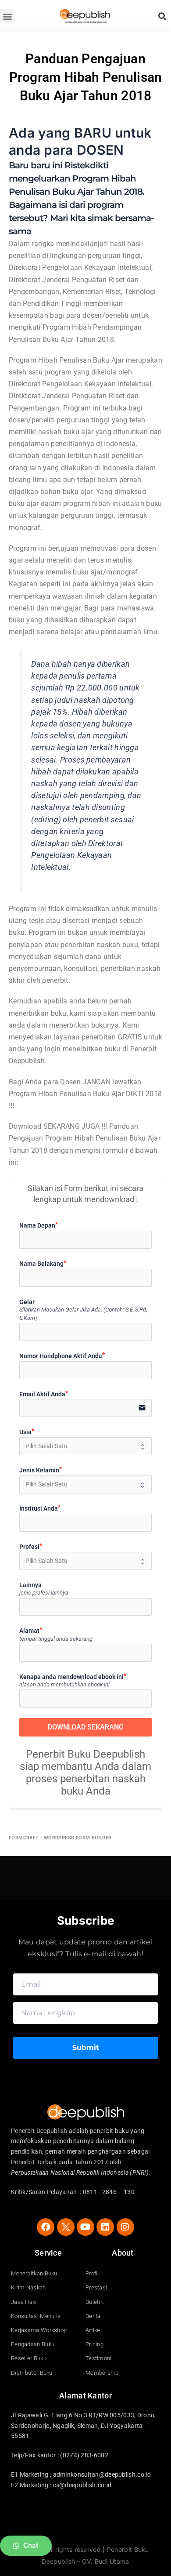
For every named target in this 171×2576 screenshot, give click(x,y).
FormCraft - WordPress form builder (60, 1838)
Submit (86, 2047)
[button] (7, 16)
